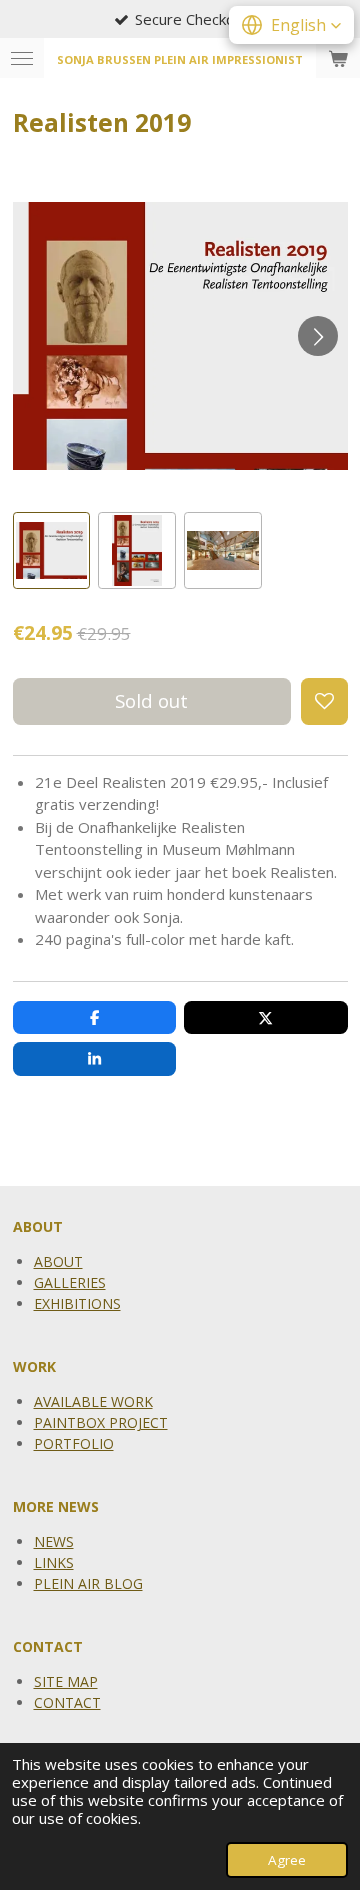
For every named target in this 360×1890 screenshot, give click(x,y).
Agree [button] (287, 1860)
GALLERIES (70, 1282)
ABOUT (58, 1261)
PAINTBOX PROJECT (101, 1422)
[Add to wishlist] (324, 701)
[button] (52, 551)
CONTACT (67, 1702)
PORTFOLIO (74, 1443)
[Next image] (318, 336)
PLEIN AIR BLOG (88, 1583)
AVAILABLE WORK (93, 1401)
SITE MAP (66, 1681)
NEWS (54, 1541)
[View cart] (338, 58)
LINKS (54, 1562)
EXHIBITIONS (77, 1303)
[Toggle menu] (22, 58)
